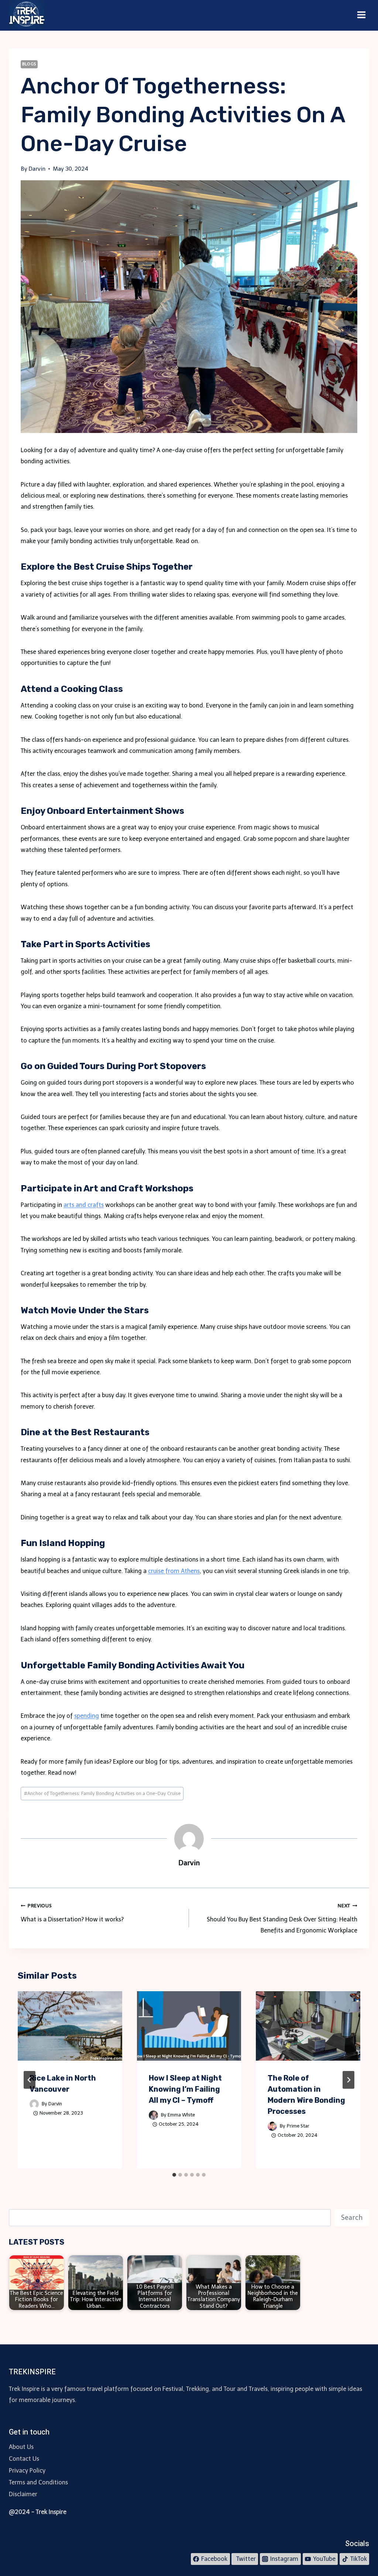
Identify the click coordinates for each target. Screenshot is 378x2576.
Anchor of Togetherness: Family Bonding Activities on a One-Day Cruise (102, 1793)
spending (87, 1716)
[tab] (174, 2175)
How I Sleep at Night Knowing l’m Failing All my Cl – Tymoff (185, 2089)
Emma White (181, 2115)
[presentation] (70, 2026)
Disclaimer (23, 2494)
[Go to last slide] (30, 2080)
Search (352, 2218)
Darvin (55, 2104)
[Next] (348, 2080)
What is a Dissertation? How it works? (72, 1913)
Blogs (29, 64)
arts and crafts (84, 1205)
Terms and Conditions (38, 2482)
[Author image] (34, 2104)
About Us (21, 2447)
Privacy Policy (27, 2471)
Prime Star (298, 2126)
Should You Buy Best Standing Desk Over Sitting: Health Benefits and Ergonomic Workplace (282, 1919)
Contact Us (24, 2459)
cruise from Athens (174, 1571)
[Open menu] (361, 15)
